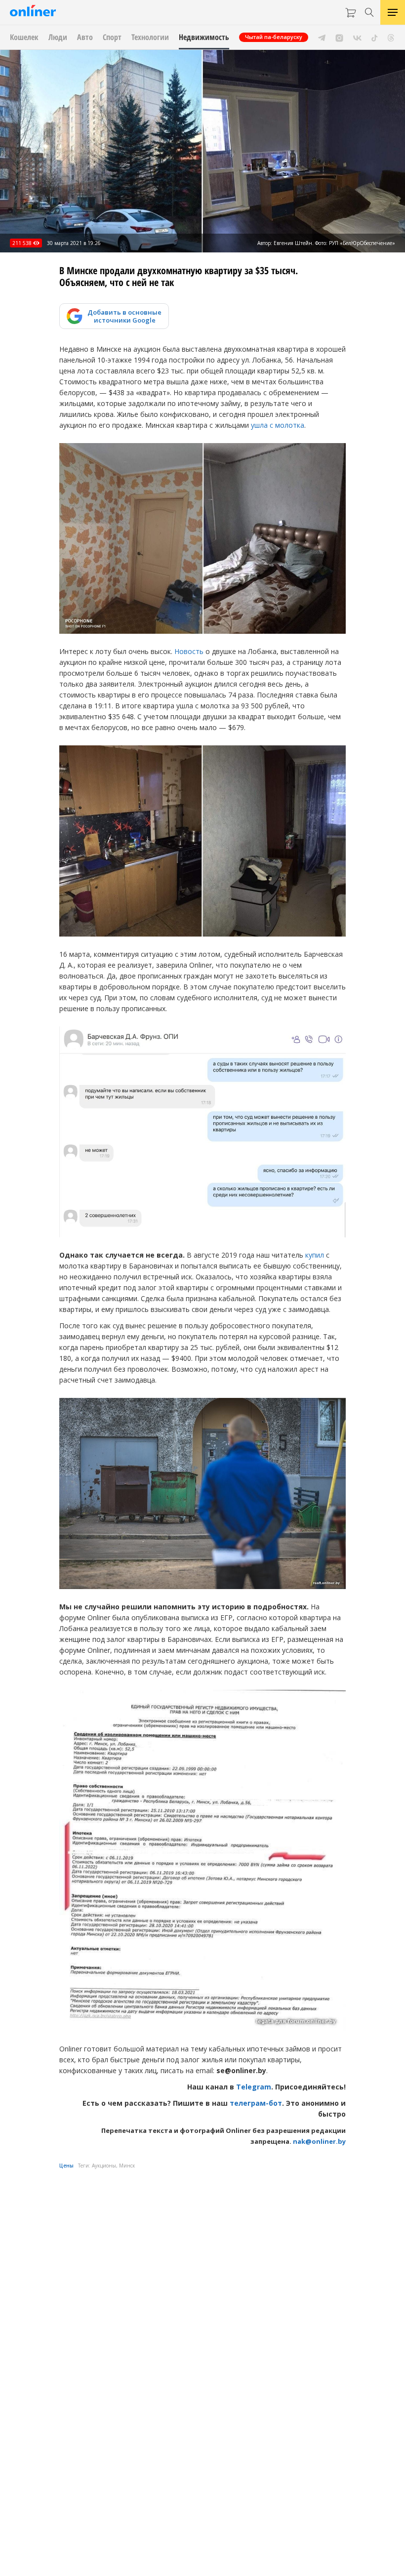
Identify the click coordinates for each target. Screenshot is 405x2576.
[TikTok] (375, 37)
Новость (189, 651)
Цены (66, 2166)
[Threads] (391, 37)
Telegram (254, 2087)
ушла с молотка (278, 425)
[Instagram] (339, 37)
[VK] (357, 37)
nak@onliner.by (319, 2141)
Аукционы (104, 2166)
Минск (127, 2166)
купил (315, 1255)
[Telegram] (322, 37)
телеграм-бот (256, 2103)
